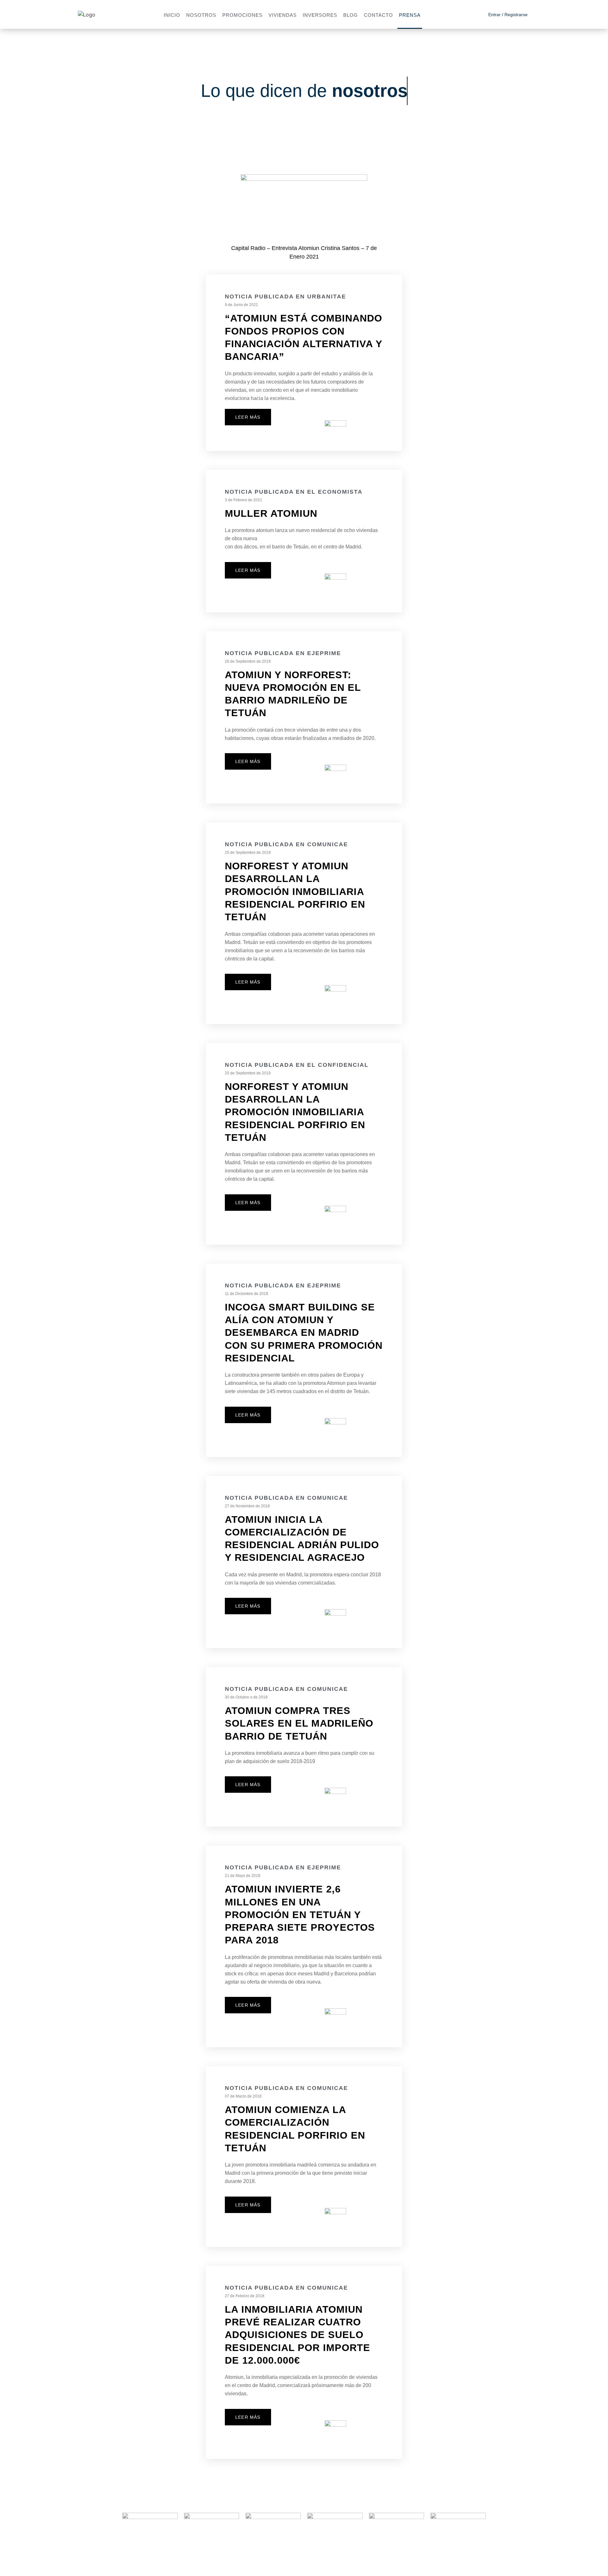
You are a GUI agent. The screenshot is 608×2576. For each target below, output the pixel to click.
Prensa (410, 15)
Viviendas (283, 15)
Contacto (378, 15)
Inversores (320, 15)
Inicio (172, 15)
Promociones (242, 15)
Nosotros (201, 15)
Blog (351, 15)
